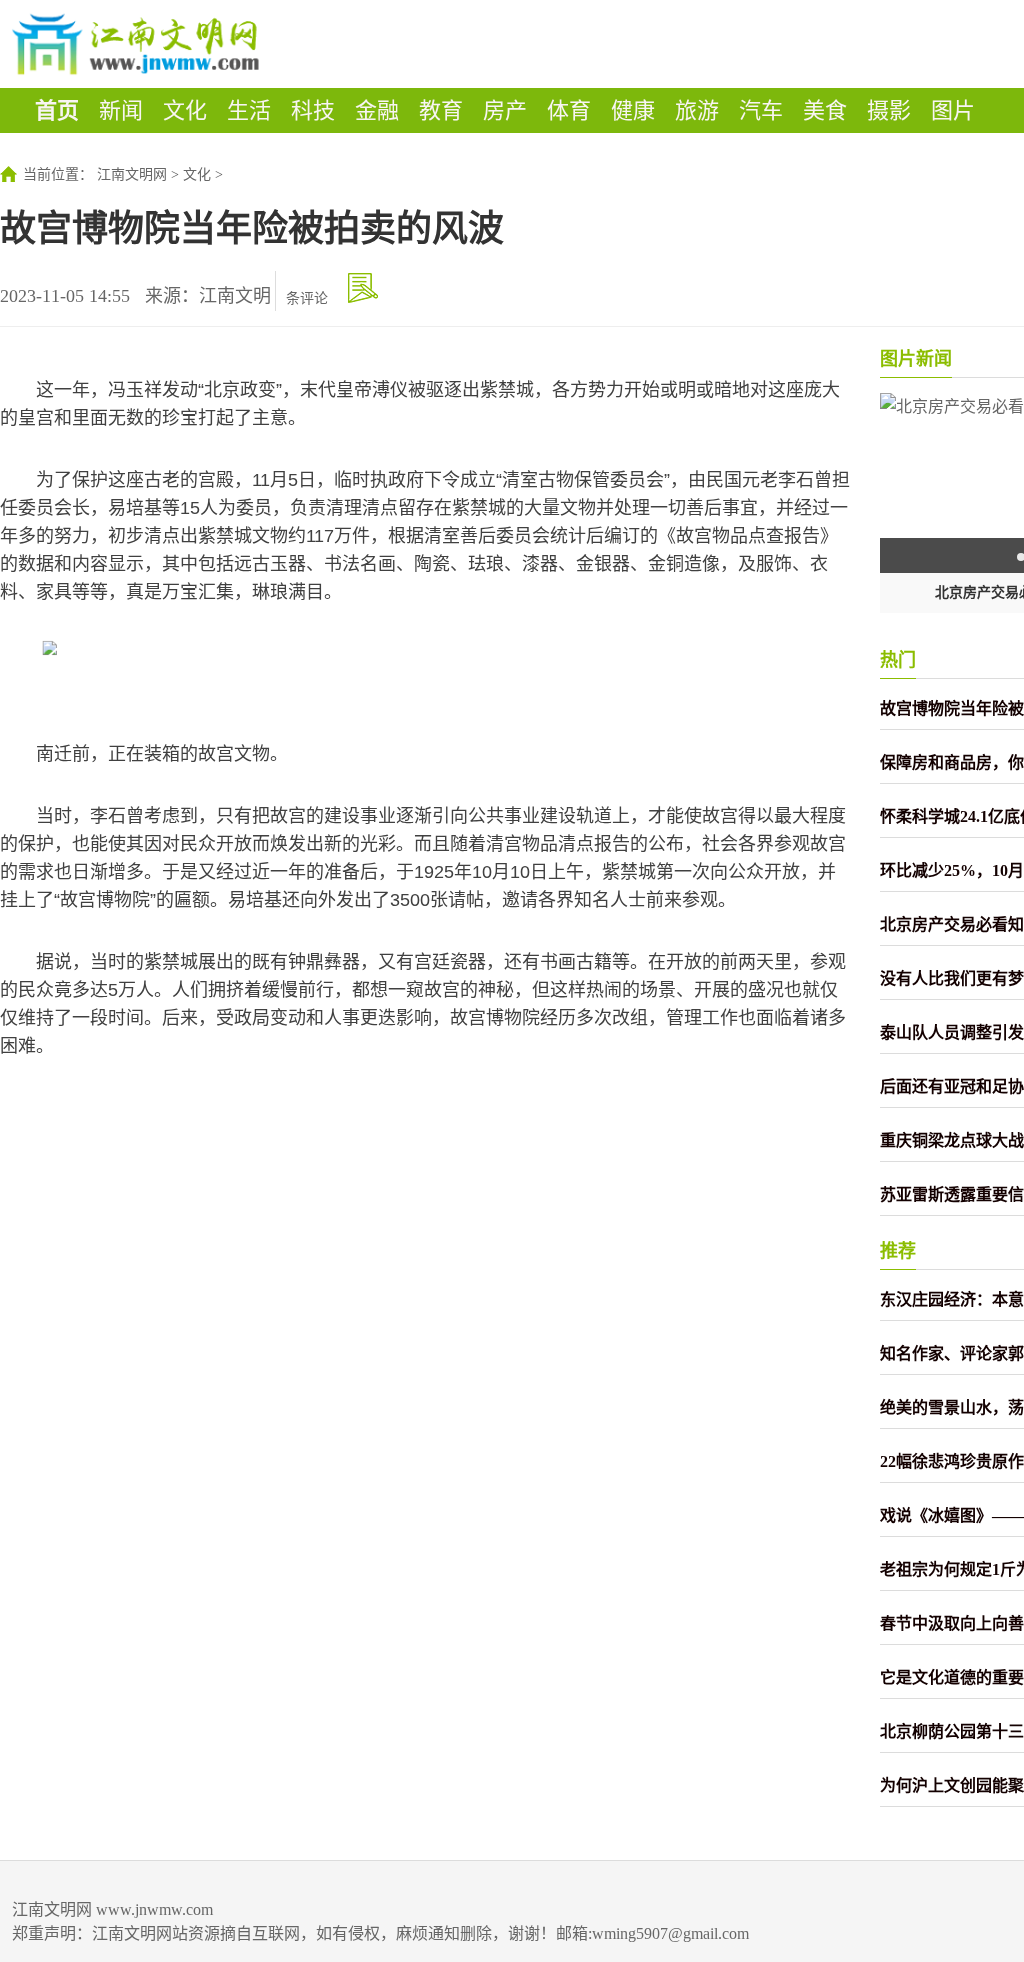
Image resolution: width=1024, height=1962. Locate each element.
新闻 (121, 110)
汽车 (761, 110)
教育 (441, 110)
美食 (825, 110)
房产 (505, 110)
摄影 (889, 110)
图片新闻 (916, 359)
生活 (249, 110)
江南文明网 (132, 174)
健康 (633, 110)
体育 (569, 110)
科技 (313, 110)
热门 (898, 660)
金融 (377, 110)
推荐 (898, 1251)
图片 (953, 110)
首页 (57, 110)
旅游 (697, 110)
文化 (185, 110)
